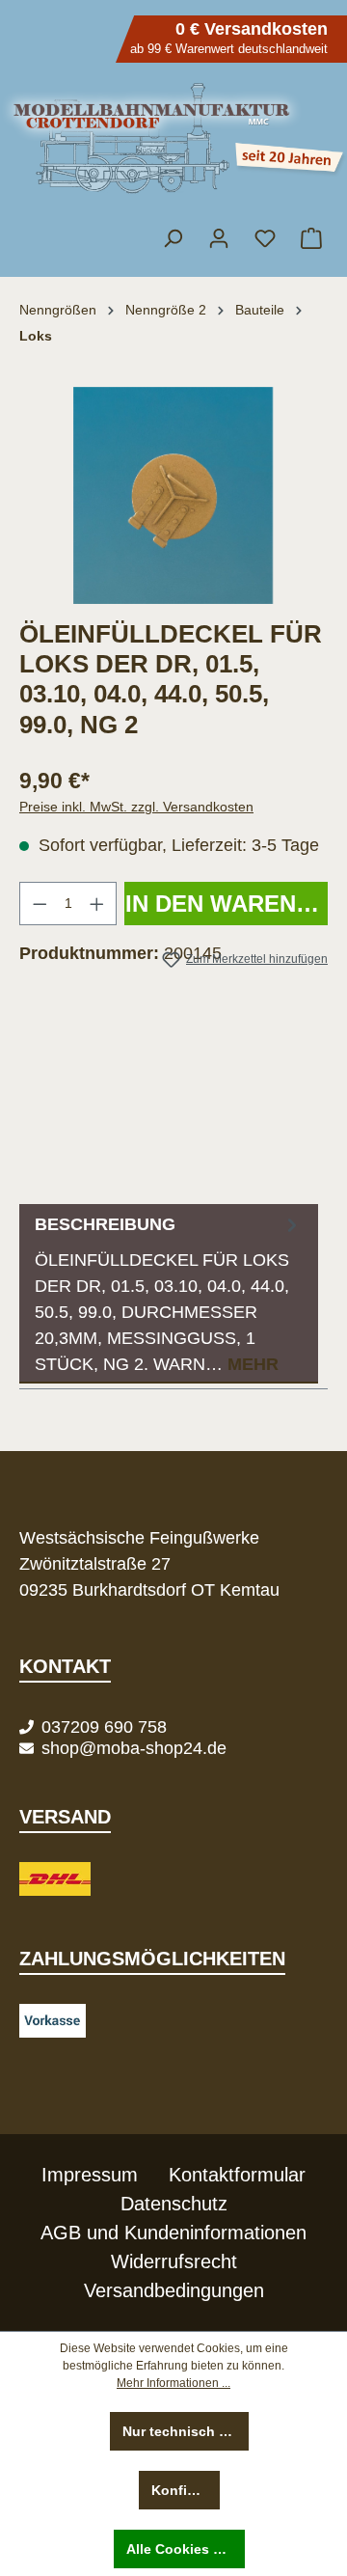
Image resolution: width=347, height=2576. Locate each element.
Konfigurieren (186, 2490)
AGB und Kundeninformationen (173, 2233)
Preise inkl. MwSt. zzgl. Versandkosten (136, 807)
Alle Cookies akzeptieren (186, 2549)
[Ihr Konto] (219, 238)
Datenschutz (174, 2204)
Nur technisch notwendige (186, 2431)
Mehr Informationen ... (173, 2383)
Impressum (90, 2175)
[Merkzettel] (265, 238)
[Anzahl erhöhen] (97, 904)
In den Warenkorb (227, 904)
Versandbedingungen (174, 2290)
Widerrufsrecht (174, 2261)
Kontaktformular (237, 2175)
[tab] (169, 1294)
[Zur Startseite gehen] (173, 138)
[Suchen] (173, 238)
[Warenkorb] (310, 238)
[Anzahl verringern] (40, 904)
